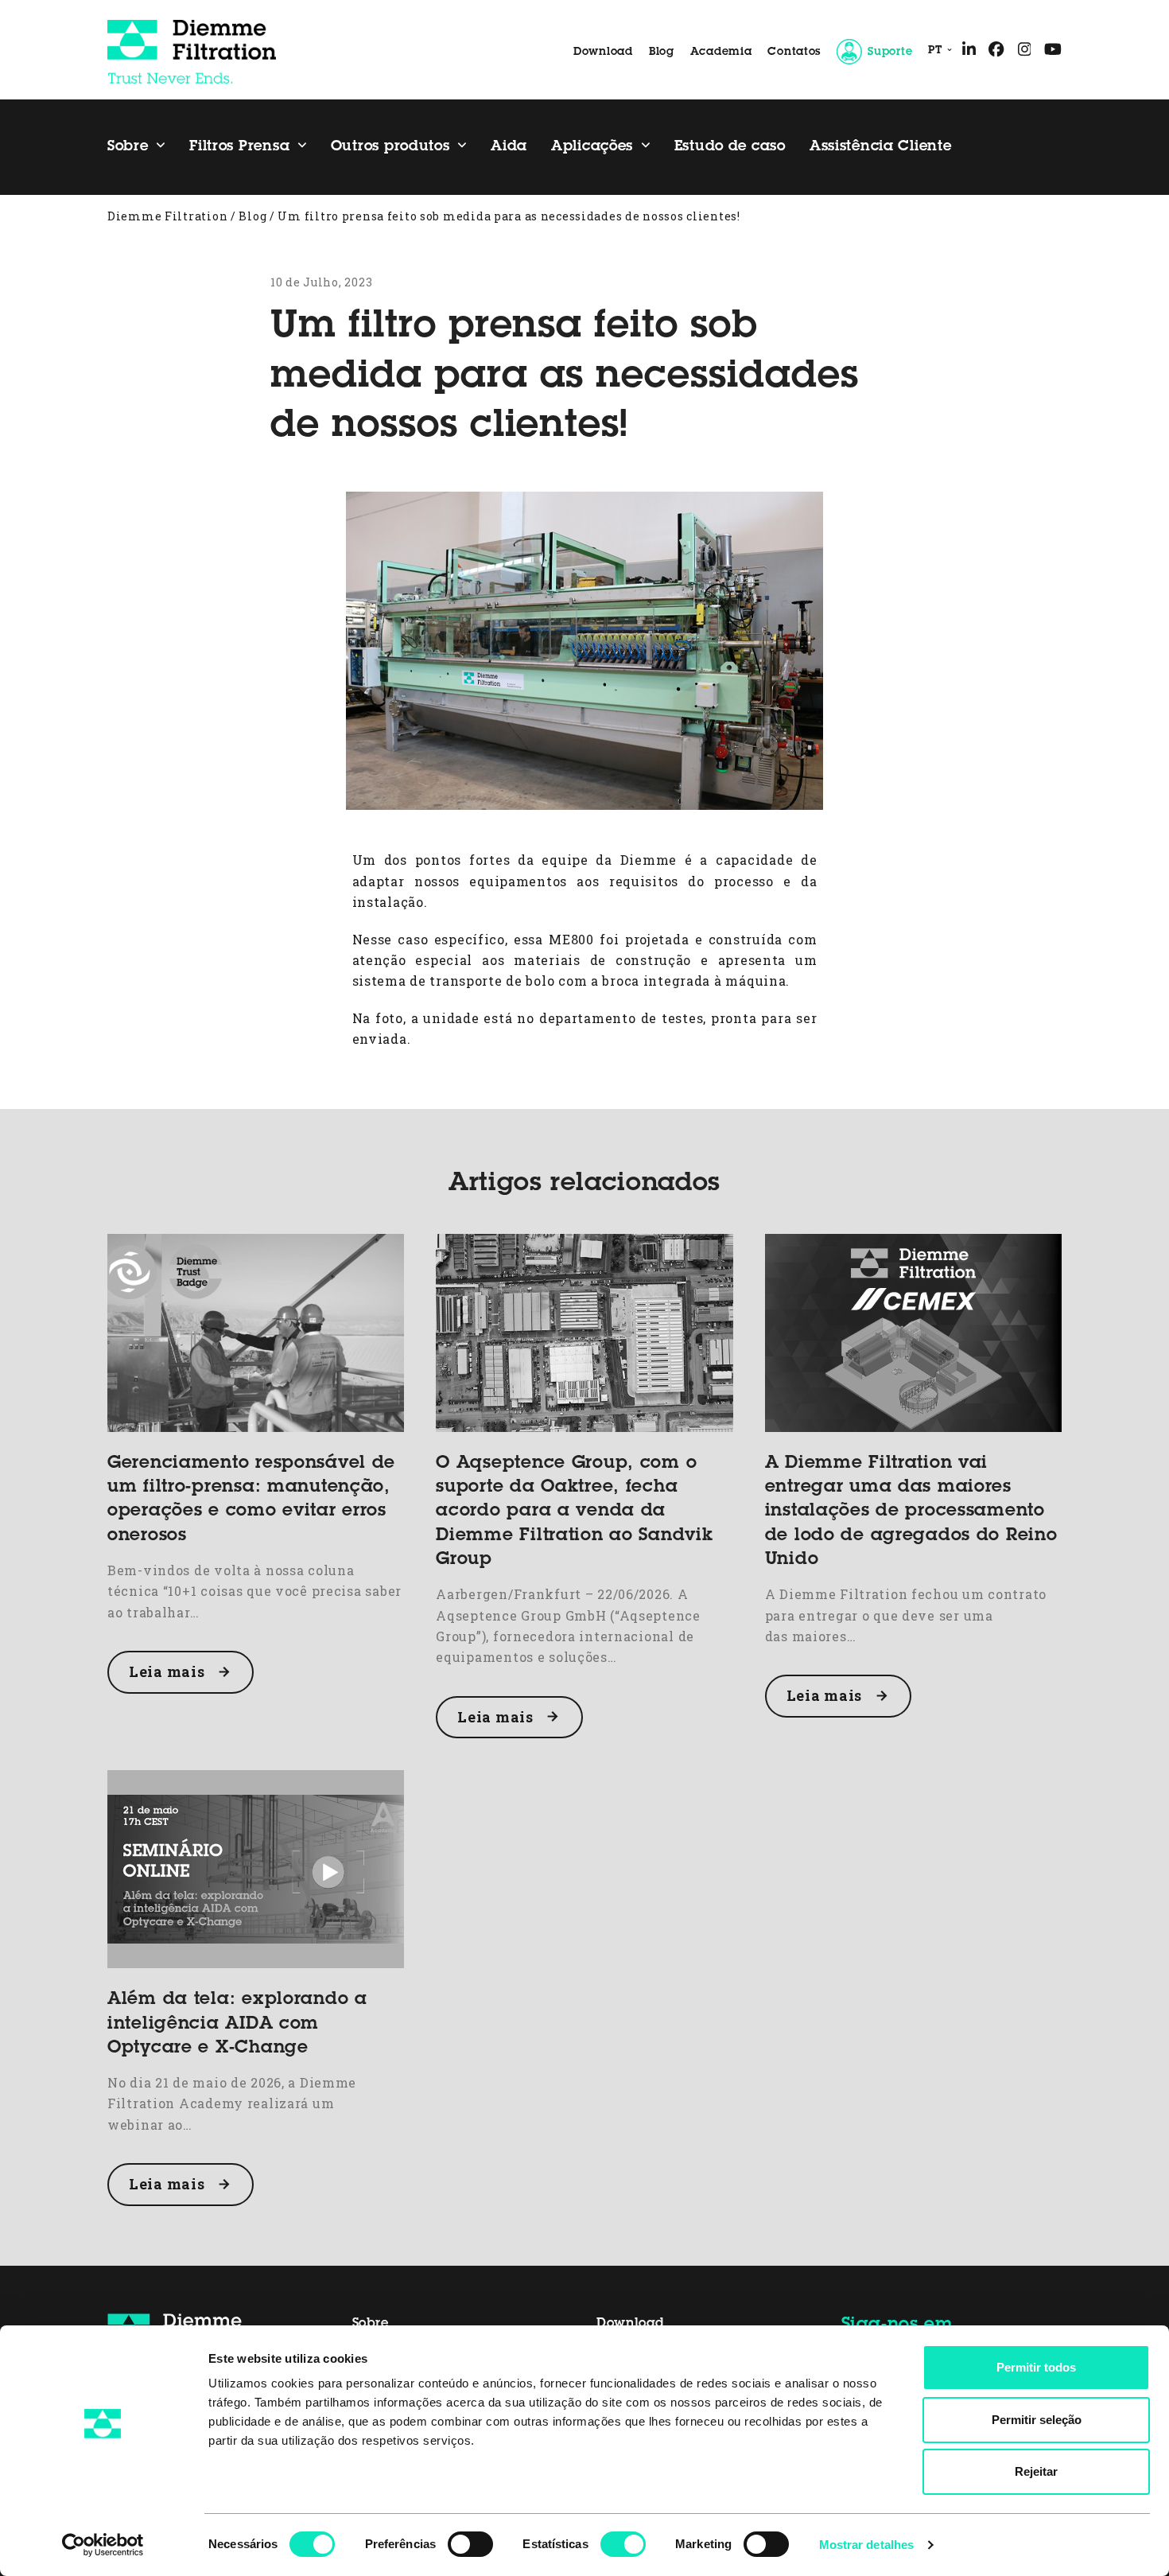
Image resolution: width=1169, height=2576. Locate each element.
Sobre (371, 2324)
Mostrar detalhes (867, 2545)
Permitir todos (1036, 2367)
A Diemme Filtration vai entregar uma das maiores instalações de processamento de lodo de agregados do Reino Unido (911, 1512)
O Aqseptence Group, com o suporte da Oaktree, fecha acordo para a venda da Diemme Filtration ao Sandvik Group (574, 1512)
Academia (721, 53)
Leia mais (167, 1671)
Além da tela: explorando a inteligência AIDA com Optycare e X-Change (237, 2024)
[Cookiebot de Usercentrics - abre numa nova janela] (103, 2545)
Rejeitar (1036, 2471)
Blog (662, 53)
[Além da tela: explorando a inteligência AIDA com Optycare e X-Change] (256, 1868)
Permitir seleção (1037, 2420)
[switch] (470, 2544)
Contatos (794, 53)
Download (603, 53)
